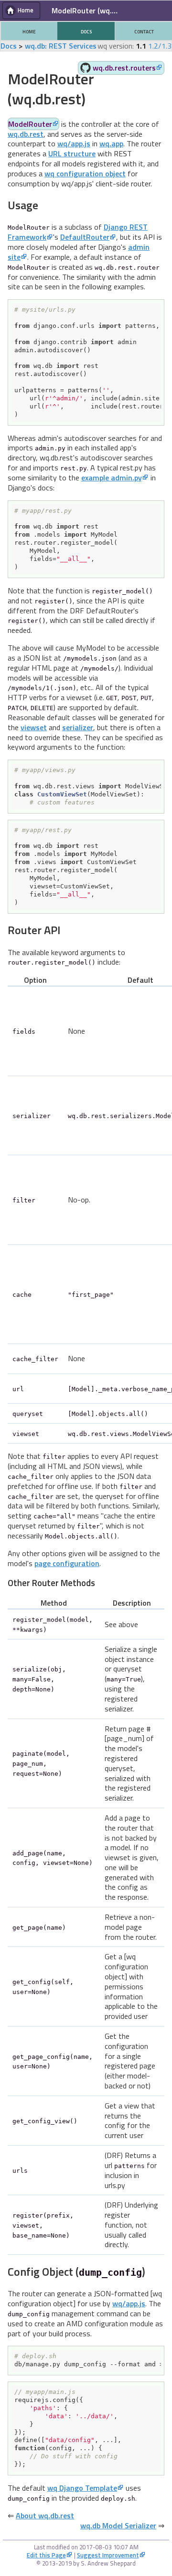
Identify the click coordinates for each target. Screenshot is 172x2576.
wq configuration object (85, 173)
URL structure (72, 153)
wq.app (111, 143)
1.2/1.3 (160, 46)
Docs (9, 46)
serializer (78, 727)
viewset (34, 727)
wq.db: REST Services (61, 46)
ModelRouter (30, 124)
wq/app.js (74, 143)
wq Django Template (82, 2488)
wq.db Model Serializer (118, 2525)
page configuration (67, 1563)
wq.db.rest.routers (124, 68)
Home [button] (26, 10)
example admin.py (112, 478)
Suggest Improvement (108, 2555)
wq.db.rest (26, 134)
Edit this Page (46, 2555)
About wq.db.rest (45, 2515)
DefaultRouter (85, 237)
